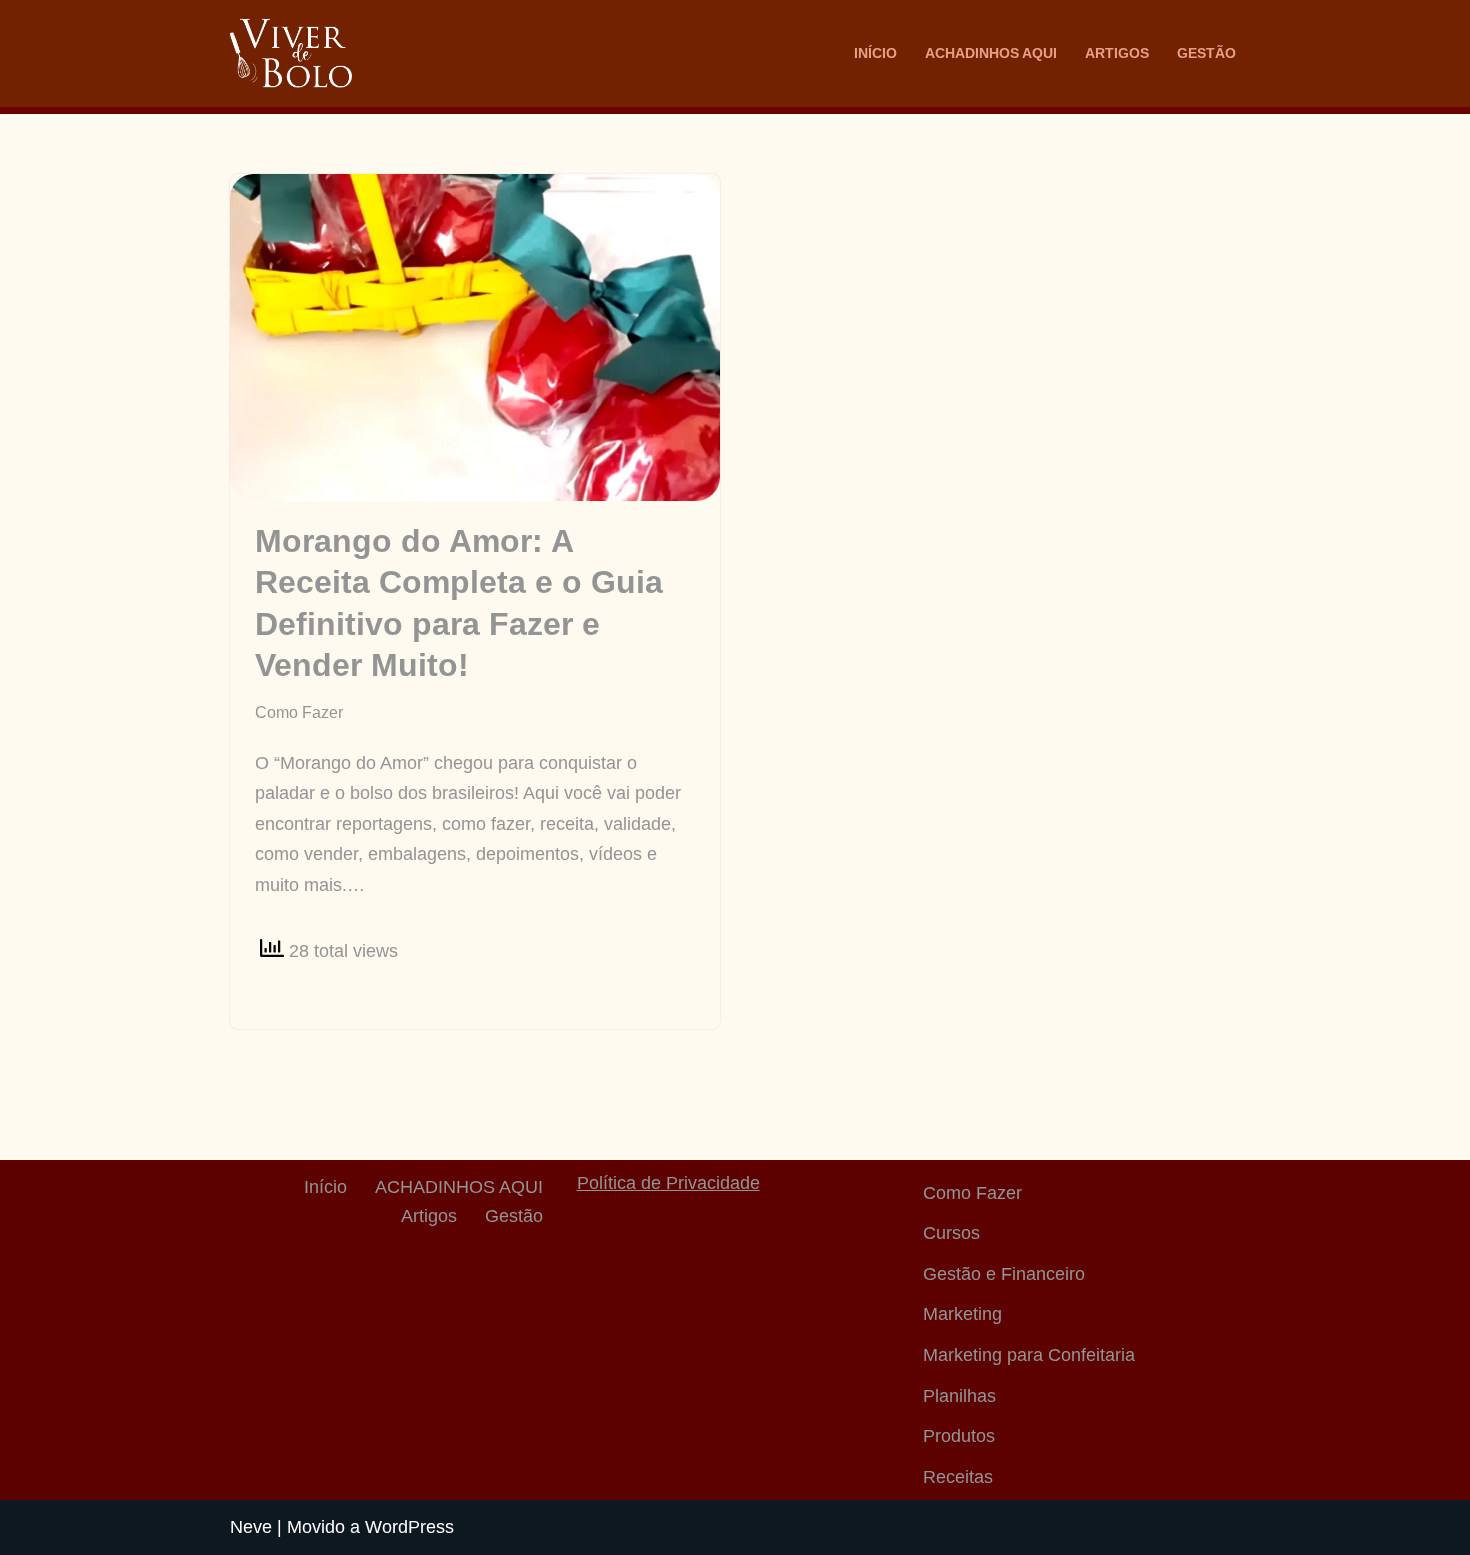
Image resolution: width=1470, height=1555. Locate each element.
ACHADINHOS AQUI (991, 53)
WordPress (409, 1527)
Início (875, 53)
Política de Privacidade (668, 1183)
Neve (251, 1527)
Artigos (1117, 53)
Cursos (951, 1233)
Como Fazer (299, 712)
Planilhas (959, 1396)
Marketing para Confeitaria (1029, 1355)
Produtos (959, 1436)
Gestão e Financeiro (1004, 1274)
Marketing (962, 1314)
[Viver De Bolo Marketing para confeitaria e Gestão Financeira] (291, 53)
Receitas (958, 1477)
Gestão (1206, 53)
